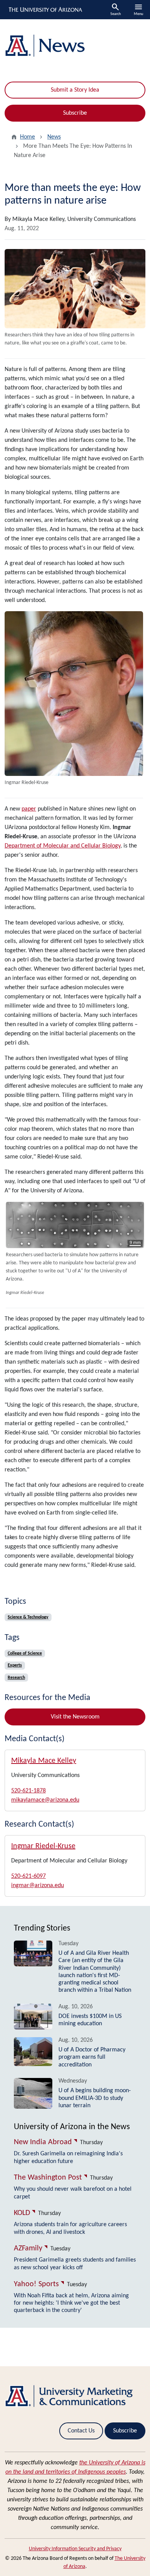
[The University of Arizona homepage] (45, 10)
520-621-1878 (28, 1791)
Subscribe (75, 113)
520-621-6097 (28, 1876)
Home (27, 137)
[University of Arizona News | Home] (75, 46)
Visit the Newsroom (75, 1717)
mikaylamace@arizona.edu (45, 1800)
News (54, 137)
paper (29, 809)
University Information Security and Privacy (75, 2549)
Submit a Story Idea (75, 90)
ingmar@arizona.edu (37, 1886)
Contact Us (81, 2431)
